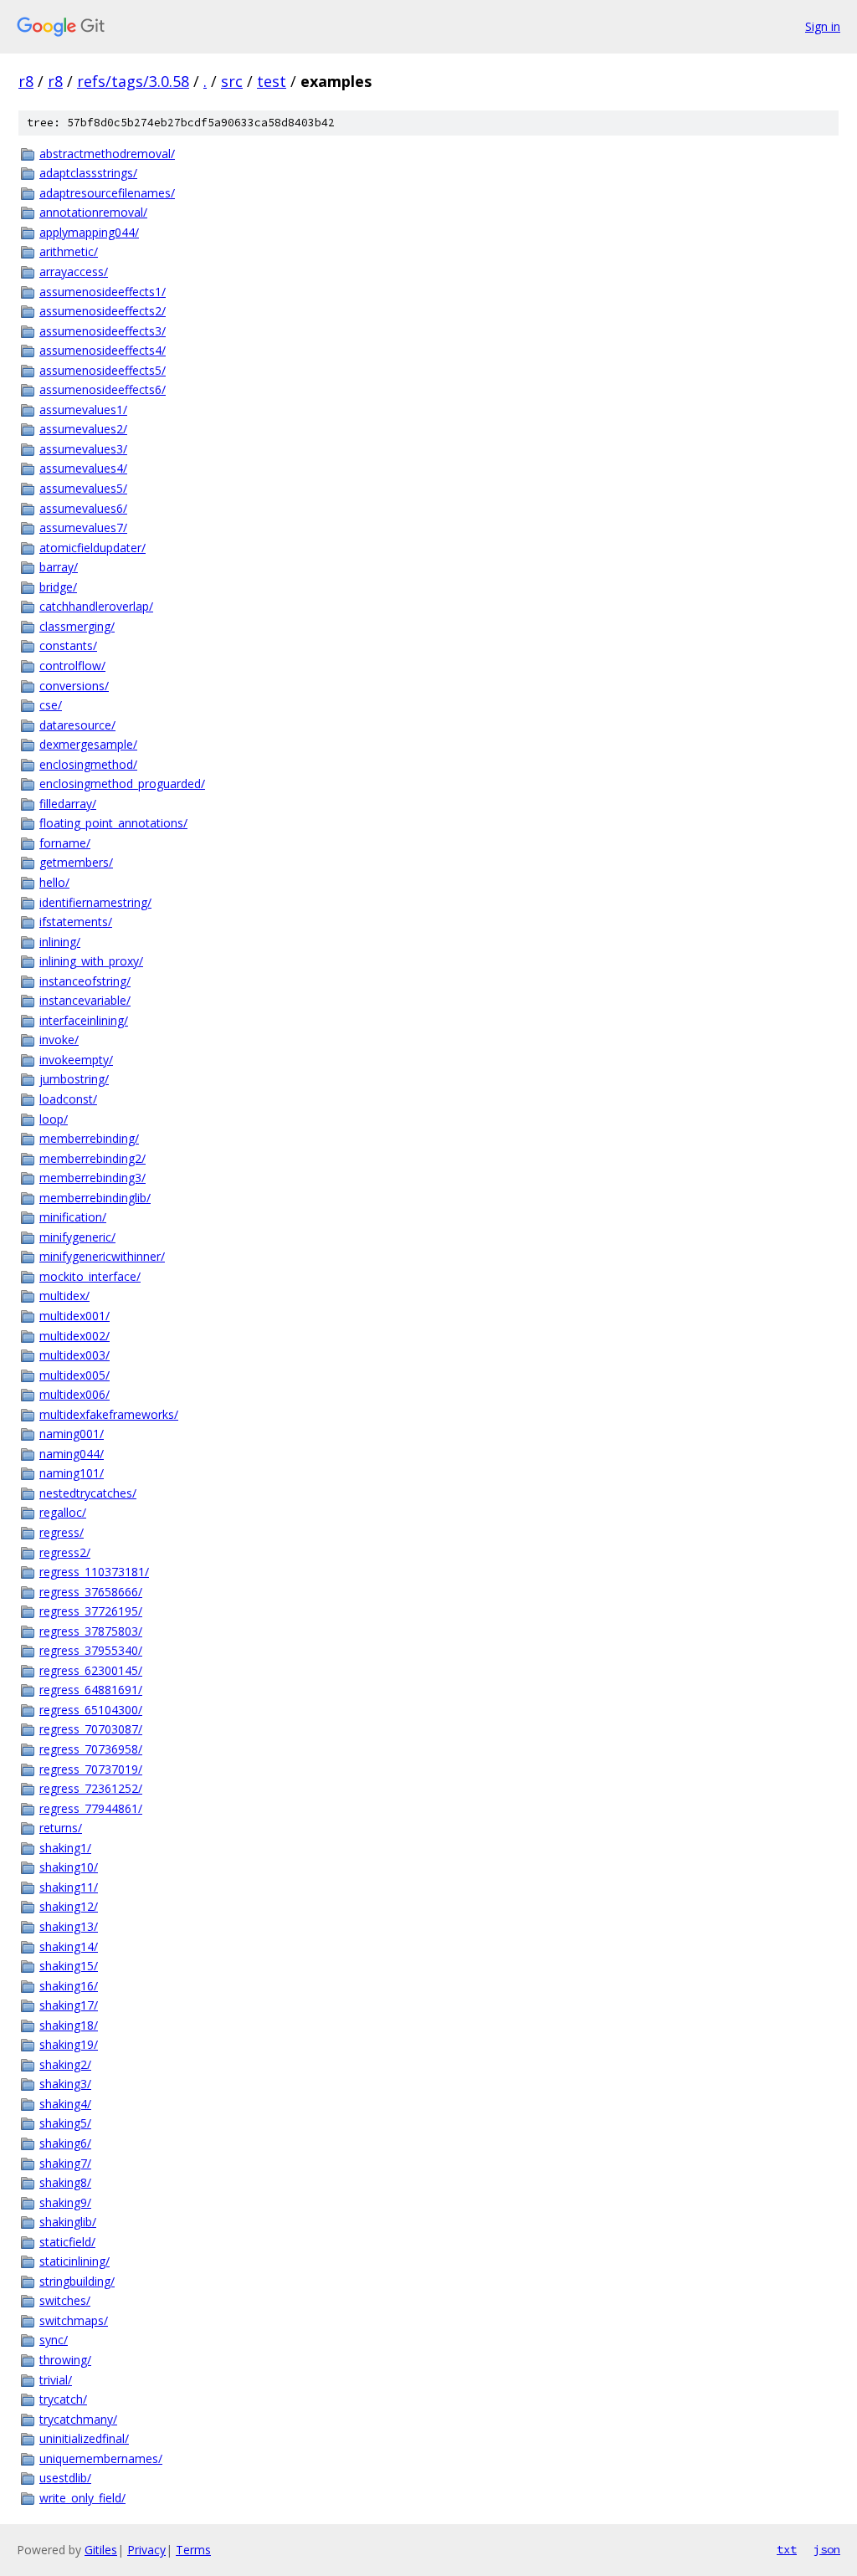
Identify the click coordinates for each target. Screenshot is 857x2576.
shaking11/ (69, 1887)
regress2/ (65, 1552)
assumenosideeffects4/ (103, 350)
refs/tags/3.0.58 (133, 81)
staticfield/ (67, 2242)
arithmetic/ (69, 251)
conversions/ (74, 686)
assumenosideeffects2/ (103, 311)
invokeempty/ (76, 1060)
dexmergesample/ (88, 744)
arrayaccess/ (74, 271)
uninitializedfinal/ (84, 2438)
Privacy (146, 2550)
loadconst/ (68, 1099)
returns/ (61, 1828)
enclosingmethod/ (88, 764)
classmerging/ (77, 626)
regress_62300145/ (91, 1670)
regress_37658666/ (91, 1592)
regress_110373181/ (94, 1572)
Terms (193, 2550)
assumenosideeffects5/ (103, 370)
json (827, 2549)
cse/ (51, 705)
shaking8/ (65, 2182)
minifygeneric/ (77, 1237)
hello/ (54, 882)
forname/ (65, 843)
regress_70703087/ (91, 1729)
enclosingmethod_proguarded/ (122, 784)
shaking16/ (69, 1986)
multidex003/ (74, 1355)
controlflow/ (72, 666)
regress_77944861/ (91, 1808)
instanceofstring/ (85, 981)
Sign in (823, 26)
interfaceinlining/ (84, 1020)
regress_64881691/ (91, 1690)
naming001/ (72, 1434)
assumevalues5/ (83, 488)
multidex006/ (74, 1394)
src (232, 81)
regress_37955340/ (91, 1650)
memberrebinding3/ (92, 1178)
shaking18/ (69, 2025)
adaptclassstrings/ (88, 173)
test (272, 81)
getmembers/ (76, 862)
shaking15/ (69, 1966)
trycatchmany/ (78, 2419)
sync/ (54, 2340)
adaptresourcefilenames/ (107, 193)
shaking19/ (69, 2044)
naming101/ (72, 1473)
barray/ (59, 567)
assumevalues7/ (83, 527)
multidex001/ (74, 1316)
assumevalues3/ (83, 449)
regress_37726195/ (91, 1611)
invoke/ (59, 1040)
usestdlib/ (65, 2478)
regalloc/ (63, 1512)
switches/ (65, 2300)
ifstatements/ (76, 922)
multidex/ (64, 1296)
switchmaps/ (74, 2320)
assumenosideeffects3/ (103, 331)
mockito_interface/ (90, 1276)
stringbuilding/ (77, 2281)
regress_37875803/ (91, 1631)
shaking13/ (69, 1926)
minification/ (73, 1217)
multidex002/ (74, 1336)
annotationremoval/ (93, 212)
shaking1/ (65, 1848)
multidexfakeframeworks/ (109, 1414)
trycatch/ (63, 2399)
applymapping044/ (89, 232)
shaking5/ (65, 2123)
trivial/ (56, 2380)
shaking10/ (69, 1867)
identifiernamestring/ (95, 902)
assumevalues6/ (83, 508)
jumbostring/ (74, 1079)
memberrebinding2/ (92, 1158)
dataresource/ (77, 725)
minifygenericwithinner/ (102, 1256)
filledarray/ (68, 804)
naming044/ (72, 1454)
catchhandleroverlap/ (96, 606)
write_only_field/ (82, 2498)
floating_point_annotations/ (113, 823)
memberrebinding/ (89, 1138)
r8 (26, 81)
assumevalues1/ (83, 410)
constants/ (68, 645)
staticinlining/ (74, 2261)
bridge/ (58, 587)
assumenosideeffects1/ (103, 292)
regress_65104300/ (91, 1710)
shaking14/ (69, 1946)
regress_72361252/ (91, 1788)
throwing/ (65, 2360)
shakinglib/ (68, 2222)
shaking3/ (65, 2084)
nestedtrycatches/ (88, 1493)
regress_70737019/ (91, 1769)
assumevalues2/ (83, 429)
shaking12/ (69, 1906)
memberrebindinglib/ (95, 1198)
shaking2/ (65, 2064)
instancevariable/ (85, 1000)
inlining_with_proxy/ (91, 961)
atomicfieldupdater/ (92, 548)
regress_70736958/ (91, 1749)
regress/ (62, 1532)
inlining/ (60, 942)
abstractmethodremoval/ (107, 154)
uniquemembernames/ (101, 2458)
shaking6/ (65, 2143)
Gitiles (101, 2550)
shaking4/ (65, 2104)
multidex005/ (74, 1375)
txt (787, 2549)
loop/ (54, 1119)
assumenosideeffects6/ (103, 389)
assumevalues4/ (83, 468)
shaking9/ (65, 2202)
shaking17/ (69, 2005)
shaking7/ (65, 2163)
